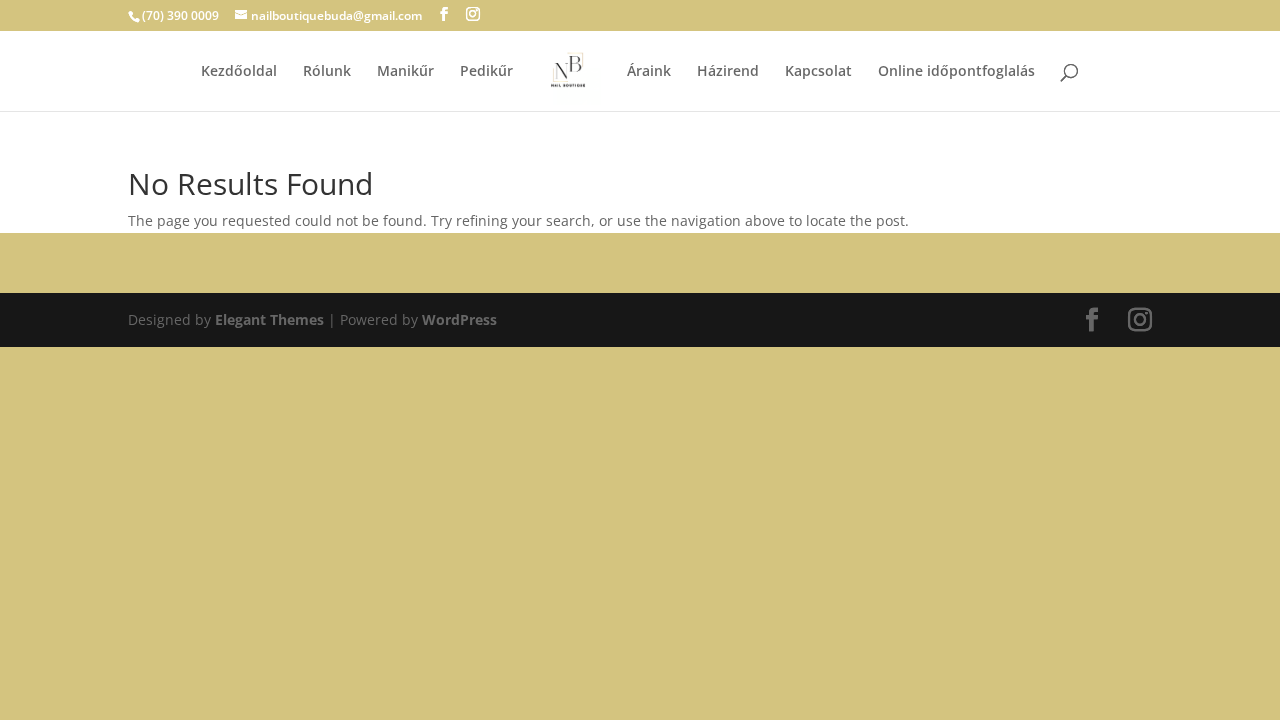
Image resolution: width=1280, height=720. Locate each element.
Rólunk (327, 72)
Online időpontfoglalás (956, 72)
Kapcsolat (818, 72)
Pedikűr (486, 72)
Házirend (728, 72)
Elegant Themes (269, 319)
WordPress (459, 319)
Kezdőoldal (239, 72)
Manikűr (405, 72)
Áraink (649, 72)
